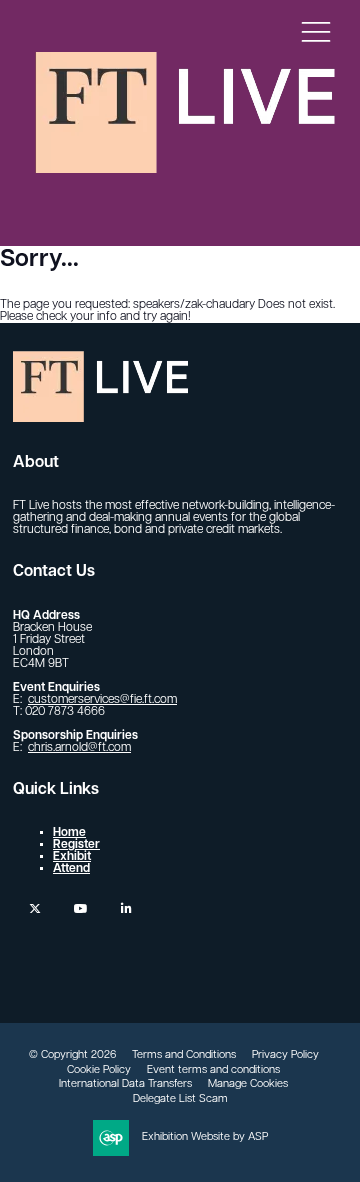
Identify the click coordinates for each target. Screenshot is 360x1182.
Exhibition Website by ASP (205, 1137)
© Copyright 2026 (72, 1055)
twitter (34, 908)
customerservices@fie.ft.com (102, 700)
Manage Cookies (248, 1084)
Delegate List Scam (180, 1099)
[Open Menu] (316, 31)
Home (69, 833)
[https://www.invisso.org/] (185, 167)
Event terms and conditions (213, 1070)
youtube (80, 908)
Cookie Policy (99, 1070)
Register (76, 845)
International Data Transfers (125, 1084)
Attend (71, 869)
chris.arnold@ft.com (79, 748)
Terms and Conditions (184, 1055)
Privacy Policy (285, 1055)
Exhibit (72, 857)
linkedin (126, 908)
